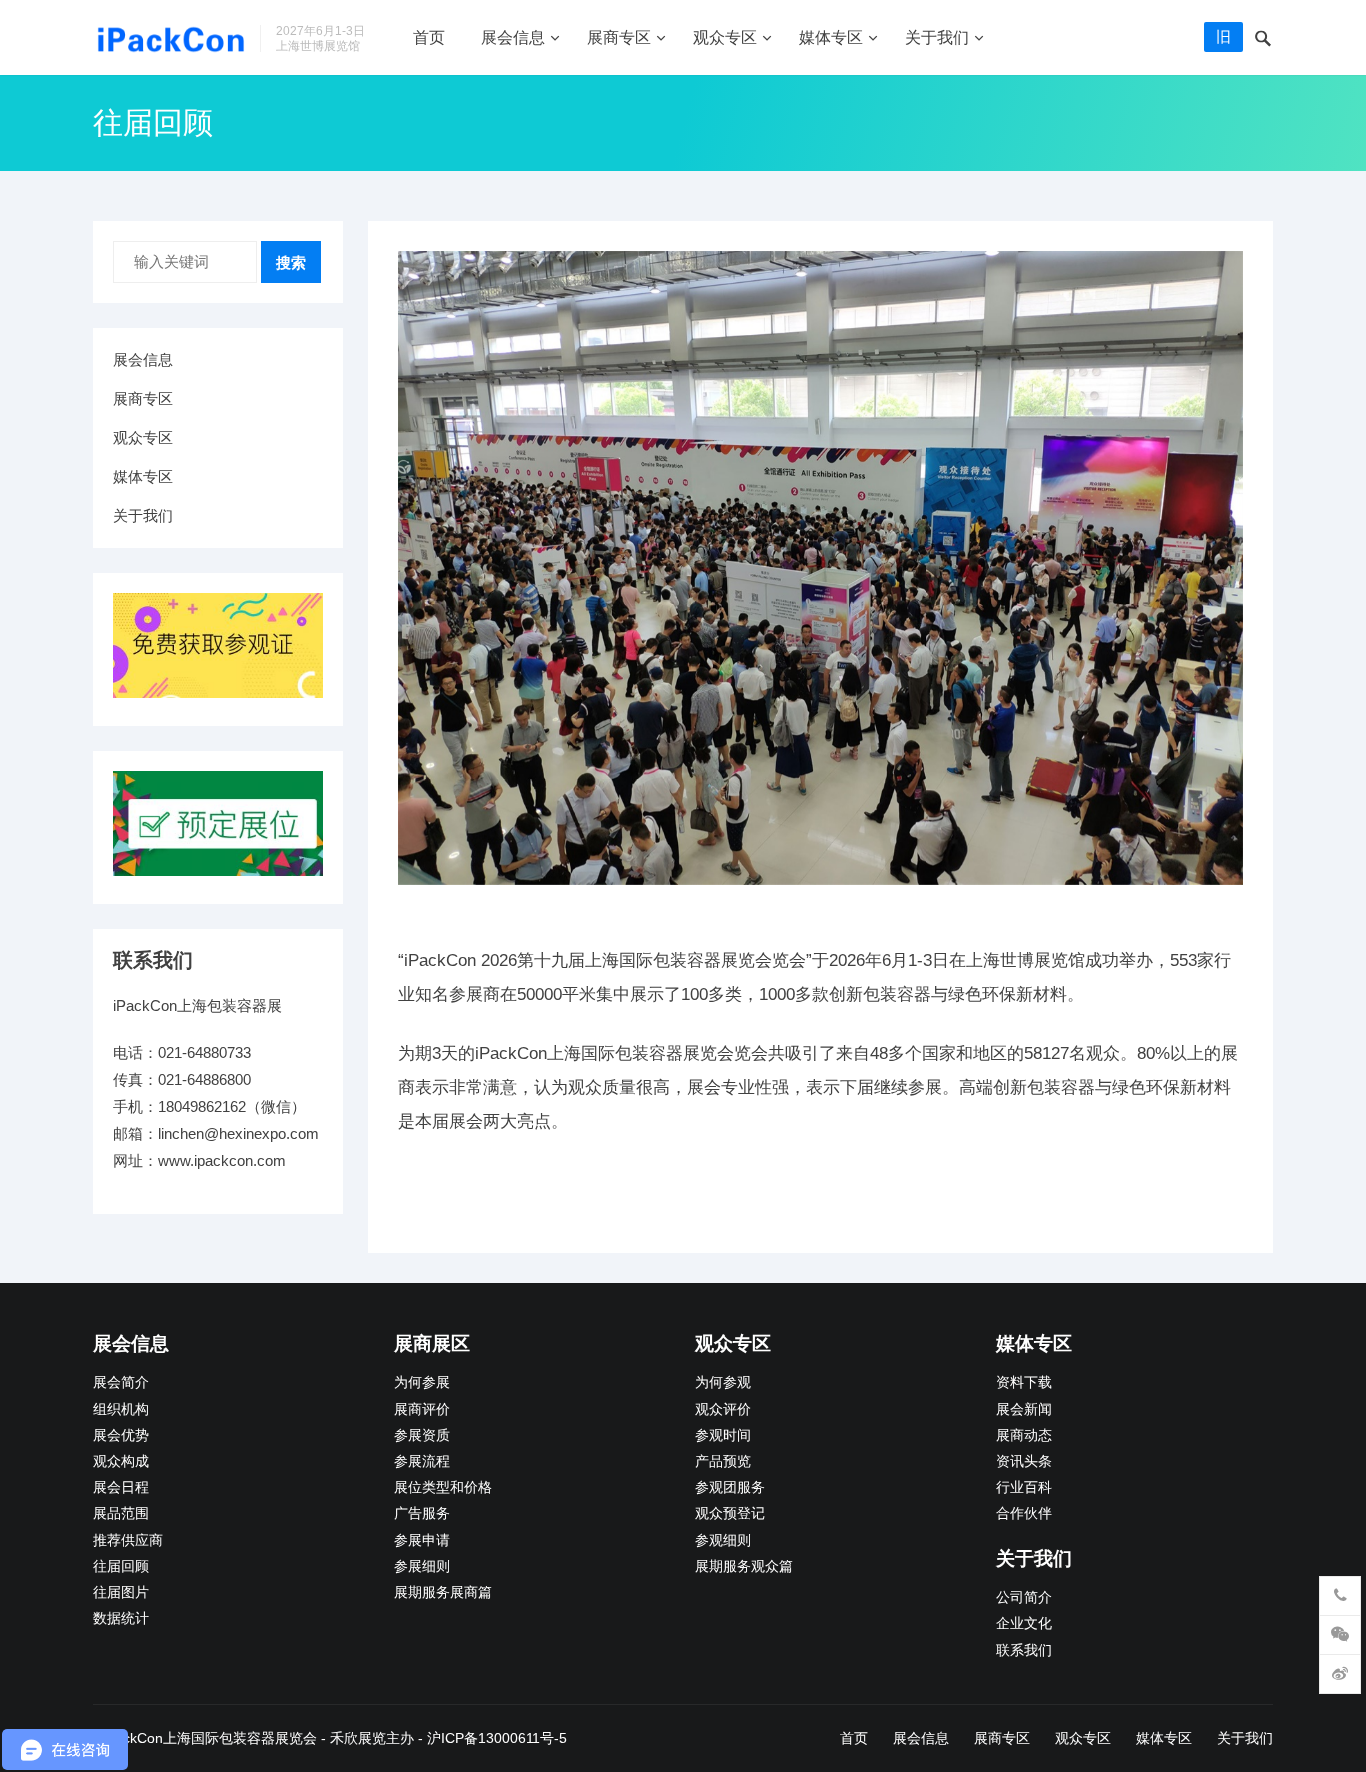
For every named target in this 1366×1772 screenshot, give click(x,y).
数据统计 (121, 1618)
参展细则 (422, 1566)
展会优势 (121, 1435)
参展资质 (422, 1435)
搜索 (291, 262)
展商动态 (1024, 1435)
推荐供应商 (128, 1540)
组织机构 (121, 1409)
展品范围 (121, 1513)
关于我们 (937, 37)
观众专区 (725, 37)
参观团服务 (730, 1487)
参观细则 (723, 1540)
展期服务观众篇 (744, 1566)
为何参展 (422, 1382)
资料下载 (1024, 1382)
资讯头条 (1024, 1461)
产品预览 (723, 1461)
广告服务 (422, 1513)
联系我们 (1024, 1650)
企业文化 (1024, 1623)
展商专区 (619, 37)
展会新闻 (1024, 1409)
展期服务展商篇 (443, 1592)
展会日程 (121, 1487)
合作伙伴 (1024, 1513)
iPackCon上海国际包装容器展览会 (210, 1738)
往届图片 (121, 1592)
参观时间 (723, 1435)
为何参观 (723, 1382)
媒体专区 (831, 37)
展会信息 (513, 37)
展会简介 (121, 1382)
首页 (429, 37)
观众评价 (723, 1409)
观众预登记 (730, 1513)
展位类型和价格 (443, 1487)
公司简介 (1024, 1597)
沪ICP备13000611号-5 (497, 1738)
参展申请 (422, 1540)
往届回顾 (121, 1566)
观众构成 (121, 1461)
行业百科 (1024, 1487)
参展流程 (422, 1461)
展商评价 (422, 1409)
